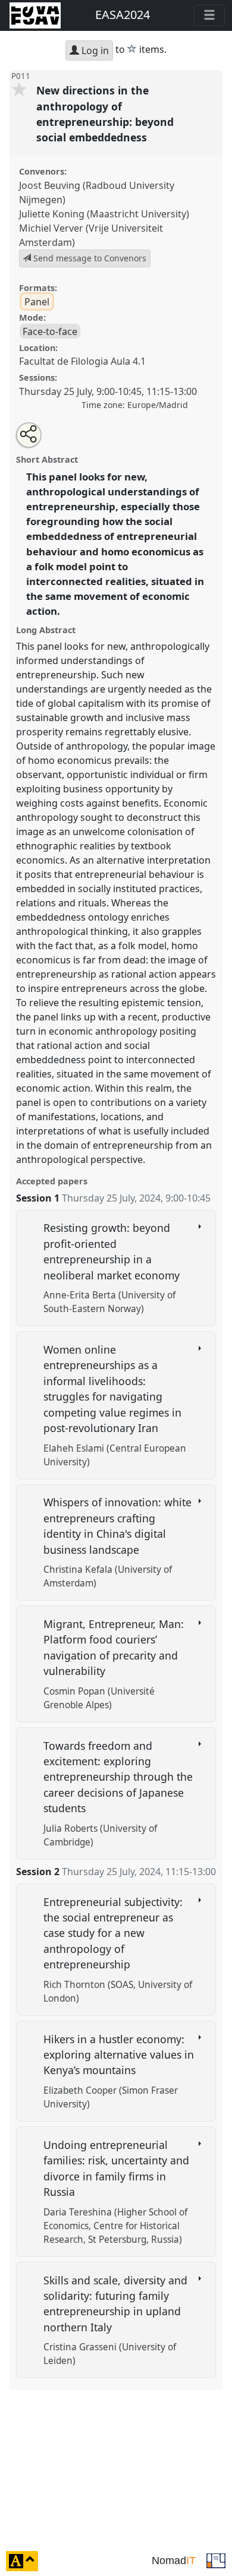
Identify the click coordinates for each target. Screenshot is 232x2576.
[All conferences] (216, 2560)
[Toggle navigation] (209, 15)
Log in (94, 50)
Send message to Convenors (89, 258)
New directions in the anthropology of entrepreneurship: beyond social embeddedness (105, 114)
